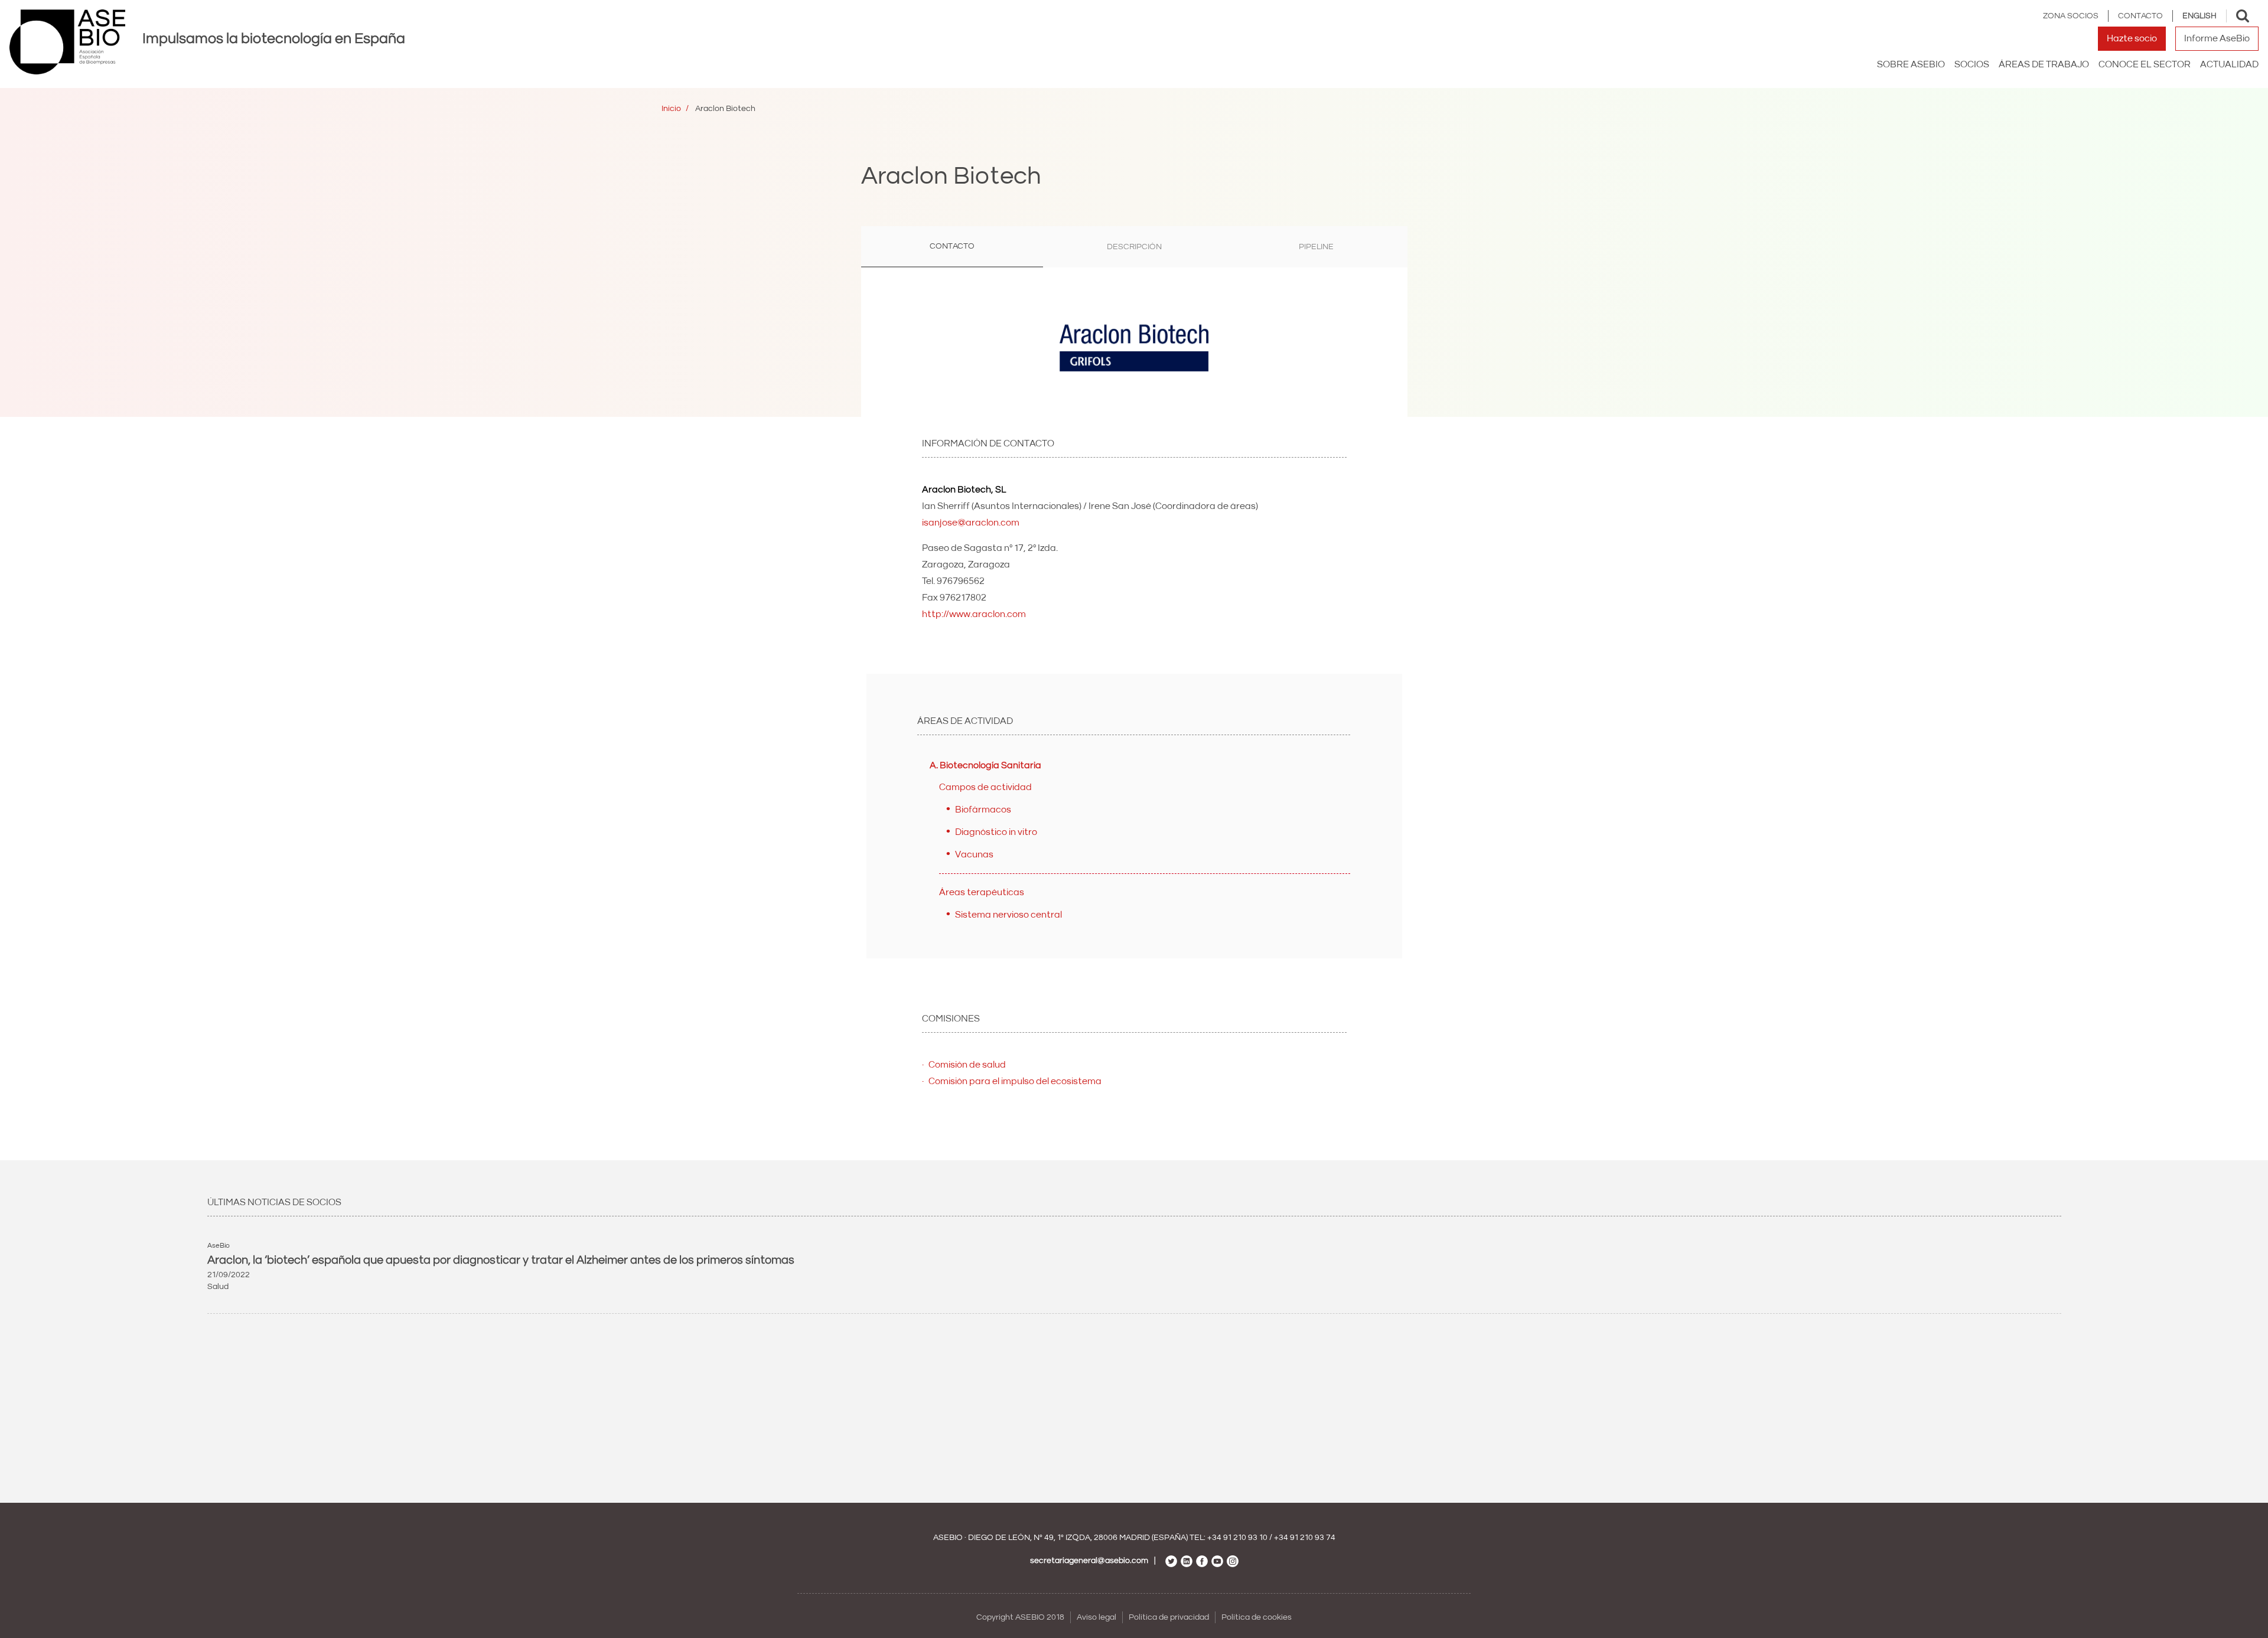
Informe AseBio (2217, 38)
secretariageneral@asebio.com (1089, 1561)
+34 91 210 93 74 (1305, 1538)
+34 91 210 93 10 (1237, 1538)
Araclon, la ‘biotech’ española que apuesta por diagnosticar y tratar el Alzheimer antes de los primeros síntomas (501, 1260)
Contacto (2140, 16)
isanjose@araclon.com (971, 523)
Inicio (671, 109)
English (2199, 16)
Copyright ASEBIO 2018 (1020, 1617)
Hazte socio (2132, 38)
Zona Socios (2071, 16)
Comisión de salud (967, 1065)
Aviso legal (1096, 1617)
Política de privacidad (1169, 1617)
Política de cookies (1257, 1617)
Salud (218, 1287)
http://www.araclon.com (974, 614)
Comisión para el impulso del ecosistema (1015, 1081)
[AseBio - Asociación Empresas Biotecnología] (67, 42)
